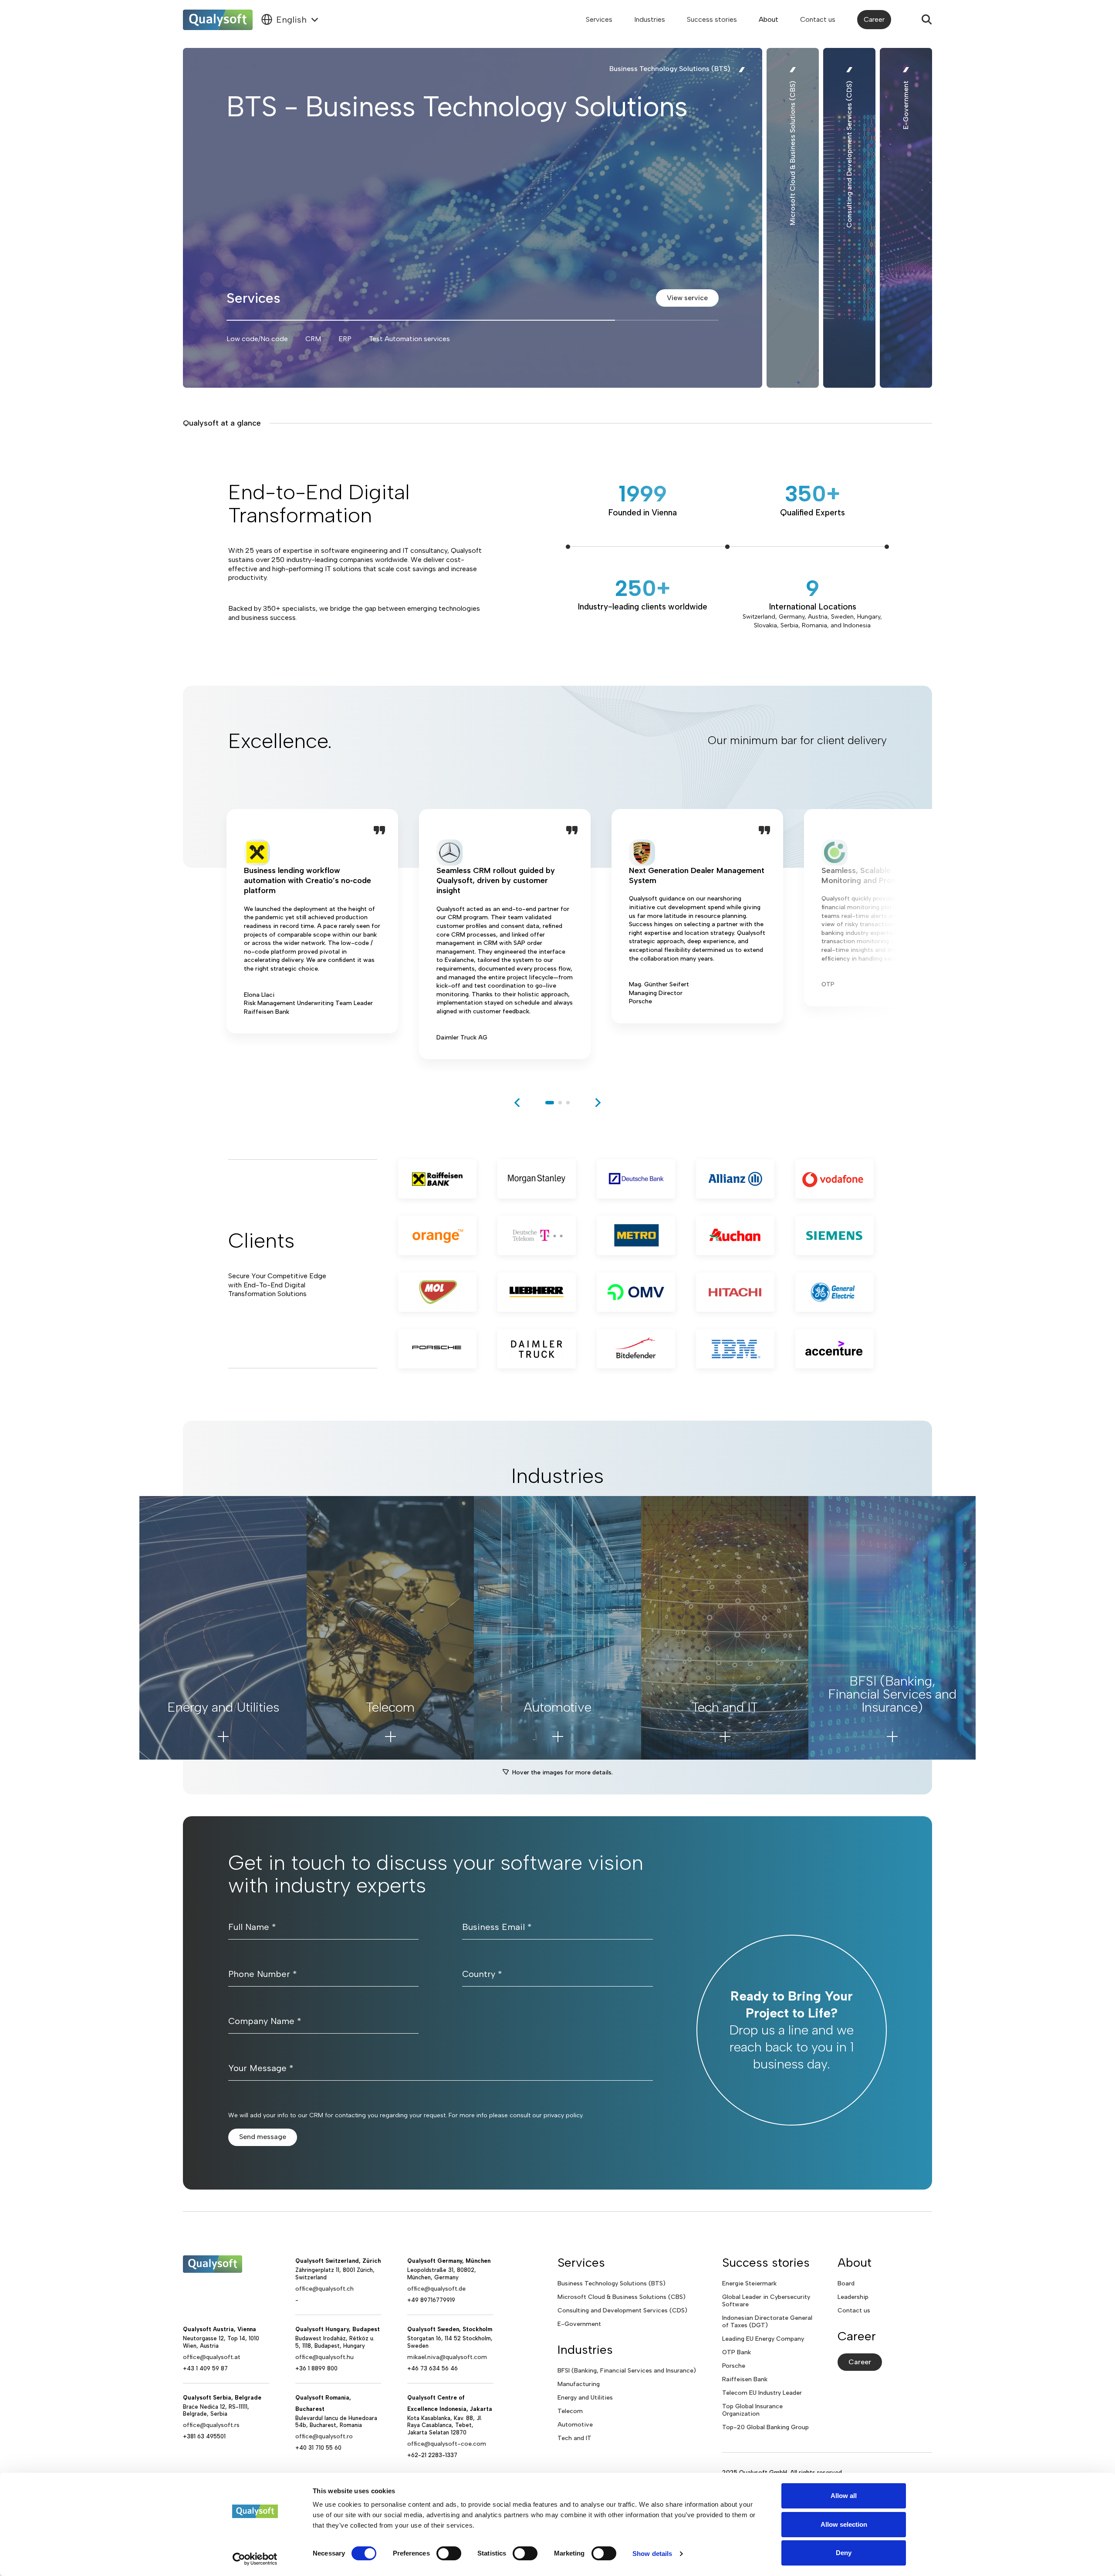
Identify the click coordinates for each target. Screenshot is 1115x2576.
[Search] (927, 20)
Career (874, 19)
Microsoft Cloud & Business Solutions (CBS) (622, 2297)
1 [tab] (550, 1103)
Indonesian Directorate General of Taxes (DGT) (767, 2322)
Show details (652, 2554)
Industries (650, 19)
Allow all (844, 2496)
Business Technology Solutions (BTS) (612, 2283)
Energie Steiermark (749, 2283)
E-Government (579, 2324)
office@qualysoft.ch (324, 2289)
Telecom (570, 2411)
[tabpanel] (312, 934)
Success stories (712, 19)
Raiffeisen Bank (745, 2379)
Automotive (575, 2425)
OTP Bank (737, 2352)
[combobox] (290, 20)
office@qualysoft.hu (324, 2357)
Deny (844, 2553)
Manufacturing (579, 2384)
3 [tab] (568, 1103)
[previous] (517, 1103)
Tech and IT (574, 2438)
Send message (263, 2137)
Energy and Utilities (585, 2398)
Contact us (818, 19)
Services (599, 19)
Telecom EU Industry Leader (762, 2393)
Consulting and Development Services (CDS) (622, 2310)
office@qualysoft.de (436, 2289)
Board (846, 2283)
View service (687, 298)
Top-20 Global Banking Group (765, 2427)
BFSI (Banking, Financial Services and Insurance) (627, 2371)
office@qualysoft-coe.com (447, 2444)
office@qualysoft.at (212, 2357)
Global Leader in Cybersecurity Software (766, 2301)
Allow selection (844, 2524)
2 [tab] (560, 1103)
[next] (598, 1103)
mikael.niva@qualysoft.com (447, 2357)
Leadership (853, 2297)
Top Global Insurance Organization (752, 2410)
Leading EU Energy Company (763, 2339)
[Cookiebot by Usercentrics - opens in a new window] (255, 2559)
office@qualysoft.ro (324, 2436)
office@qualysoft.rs (211, 2425)
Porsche (734, 2366)
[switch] (449, 2553)
